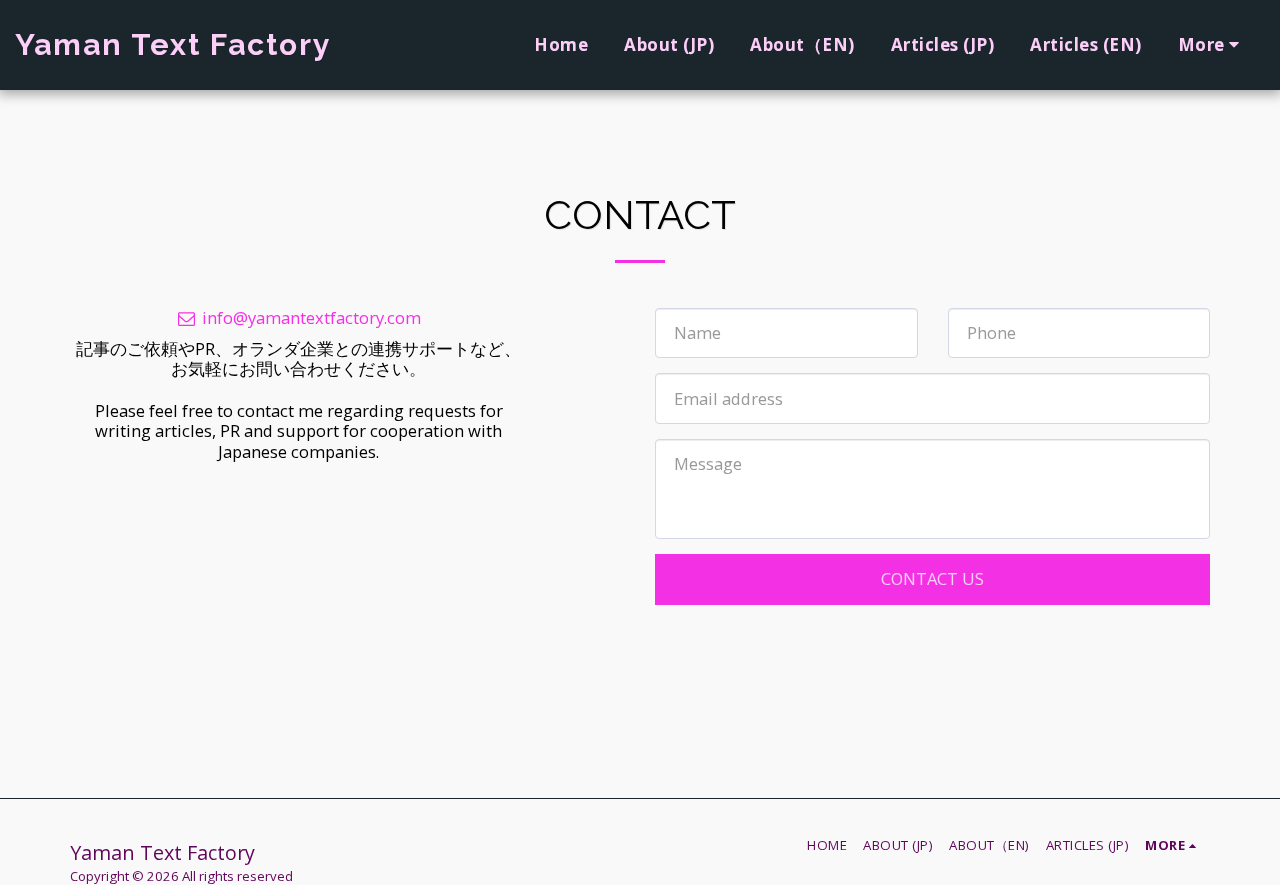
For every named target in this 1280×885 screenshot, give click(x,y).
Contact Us (932, 578)
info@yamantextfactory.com (311, 317)
